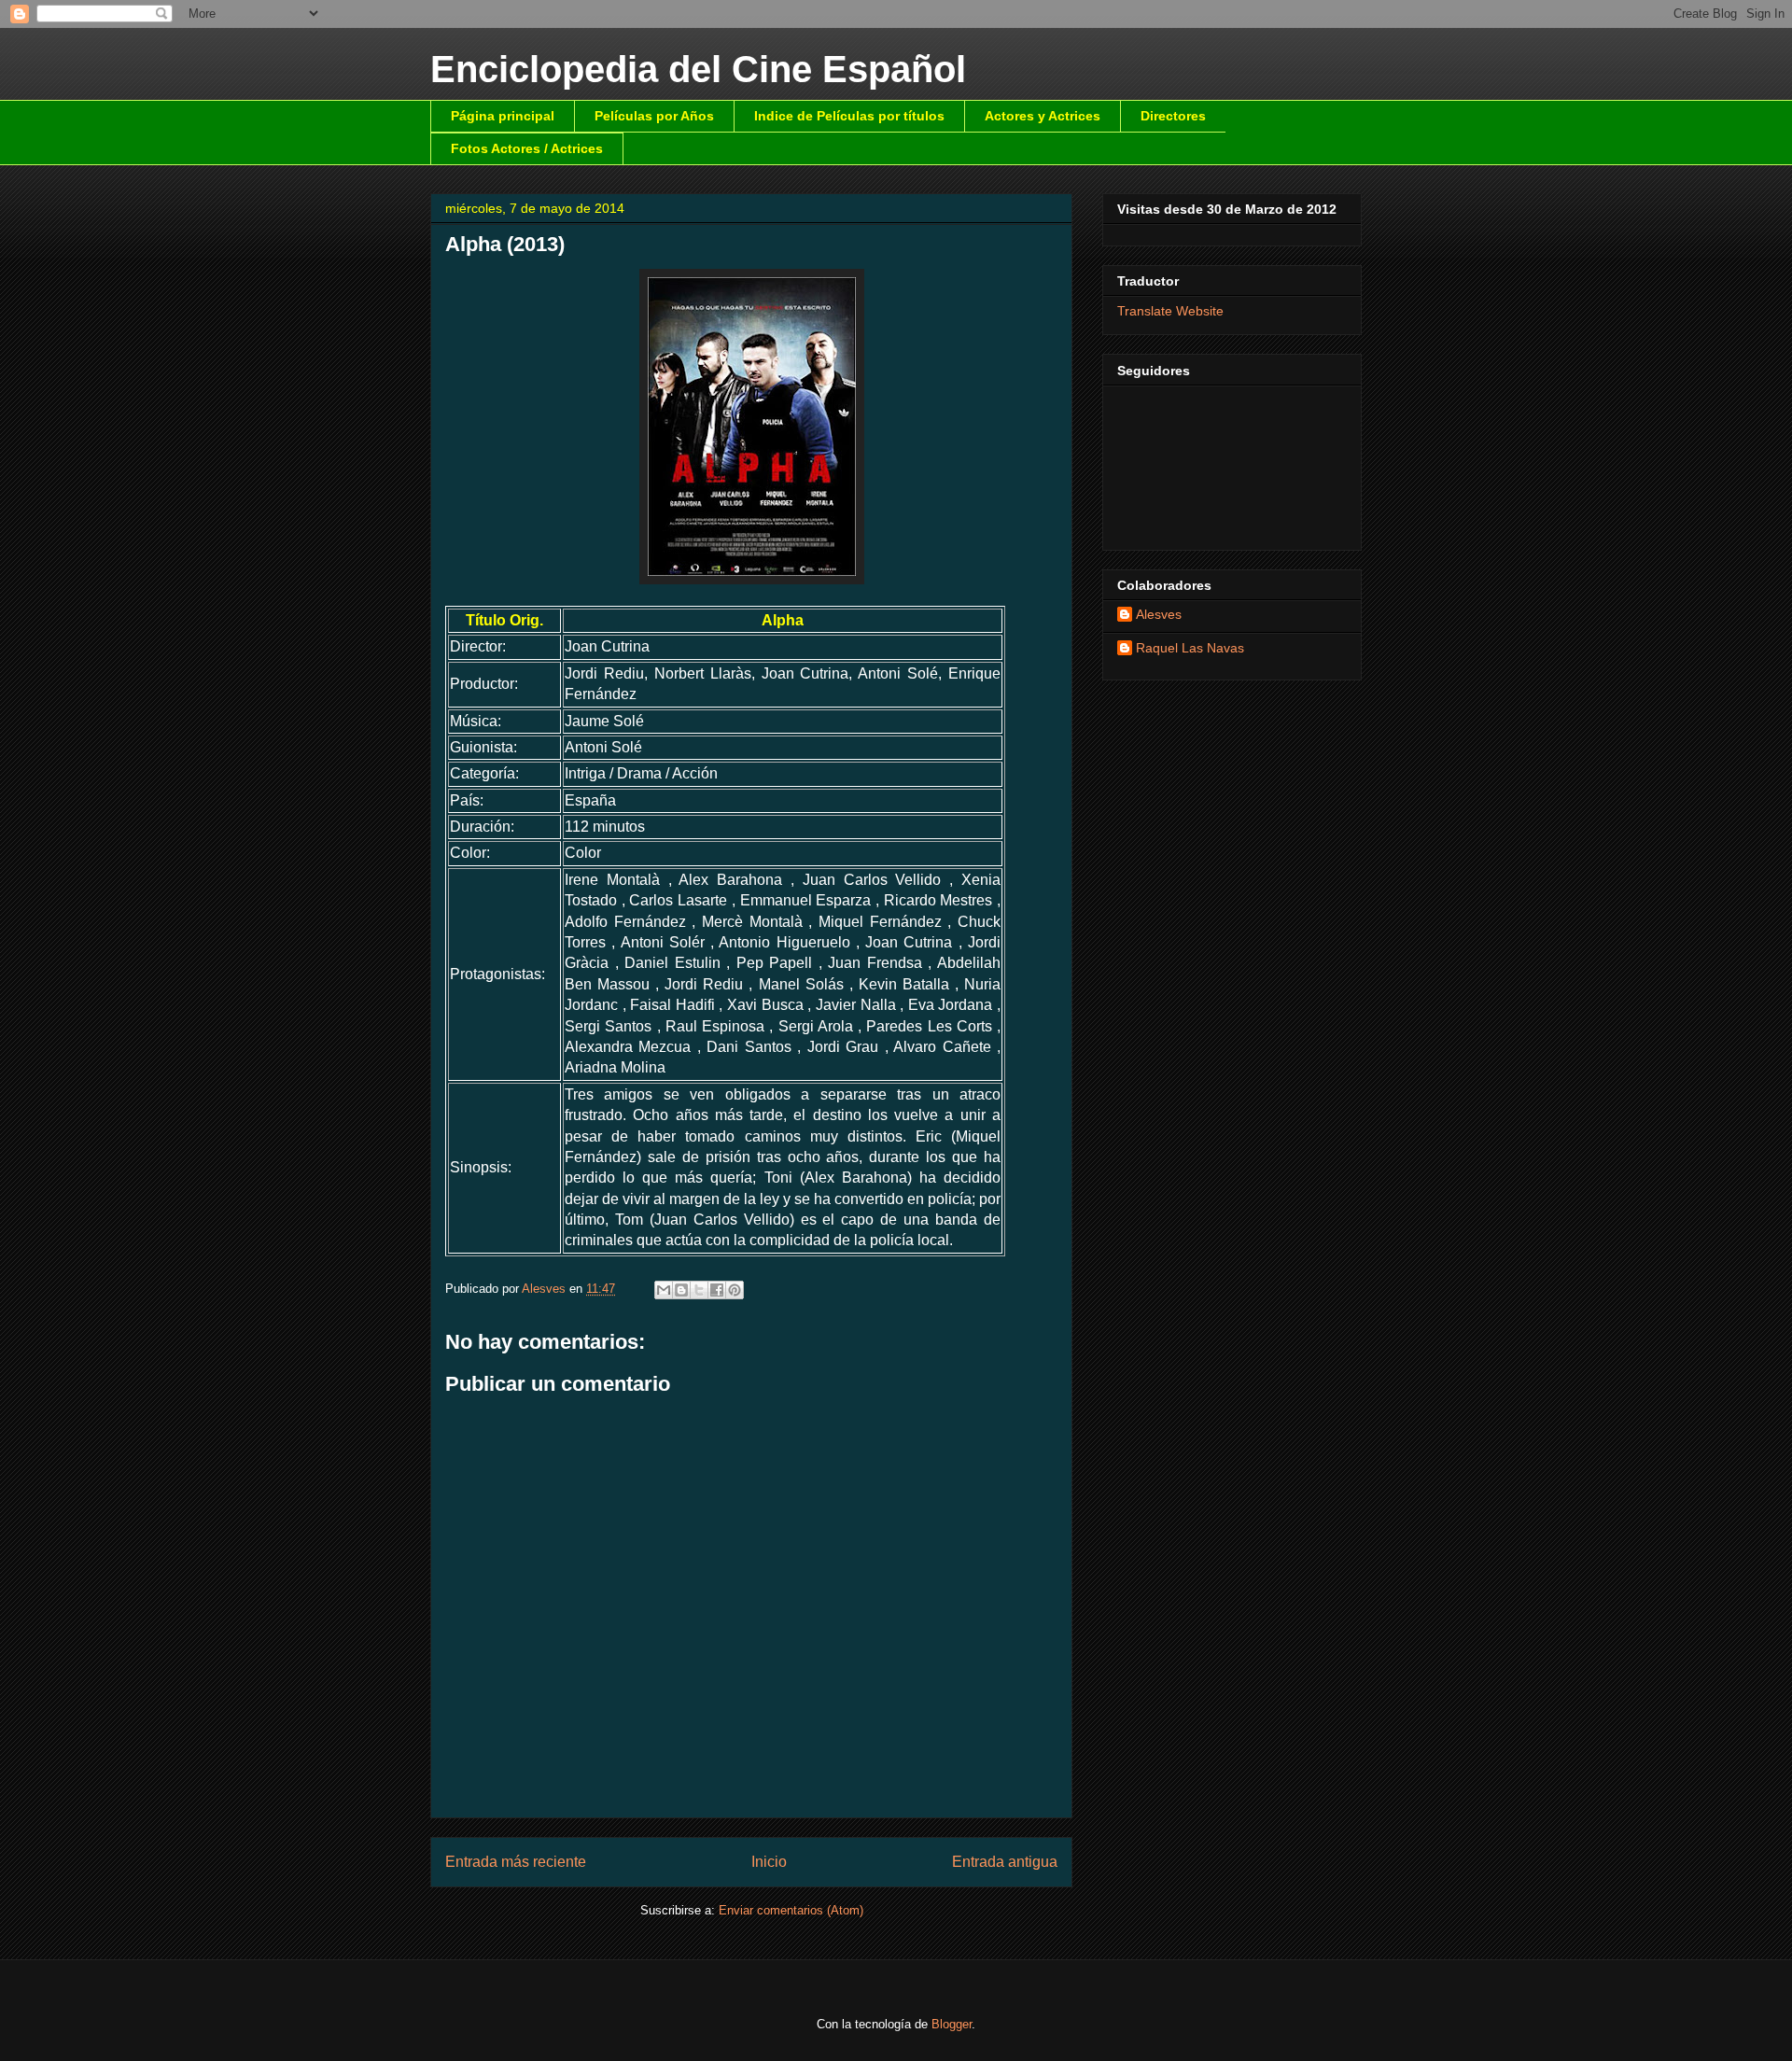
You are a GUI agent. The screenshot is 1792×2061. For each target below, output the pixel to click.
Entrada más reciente (516, 1862)
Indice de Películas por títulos (849, 116)
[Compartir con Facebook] (717, 1290)
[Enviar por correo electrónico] (664, 1290)
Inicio (769, 1862)
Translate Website (1170, 311)
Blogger (952, 2024)
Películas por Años (654, 116)
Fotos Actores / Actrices (527, 148)
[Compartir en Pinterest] (735, 1290)
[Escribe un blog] (681, 1290)
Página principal (503, 116)
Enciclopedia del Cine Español (698, 69)
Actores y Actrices (1043, 116)
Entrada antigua (1005, 1862)
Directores (1173, 116)
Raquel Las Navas (1190, 648)
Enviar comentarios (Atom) (791, 1910)
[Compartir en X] (699, 1290)
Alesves (1159, 614)
